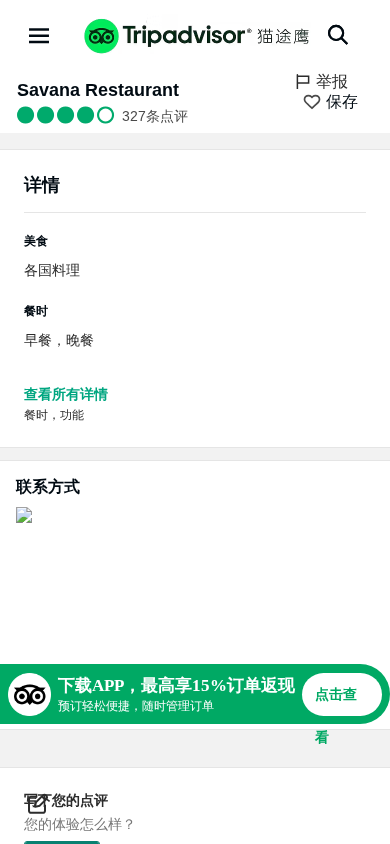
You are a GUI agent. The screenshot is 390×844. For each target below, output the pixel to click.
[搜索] (338, 35)
